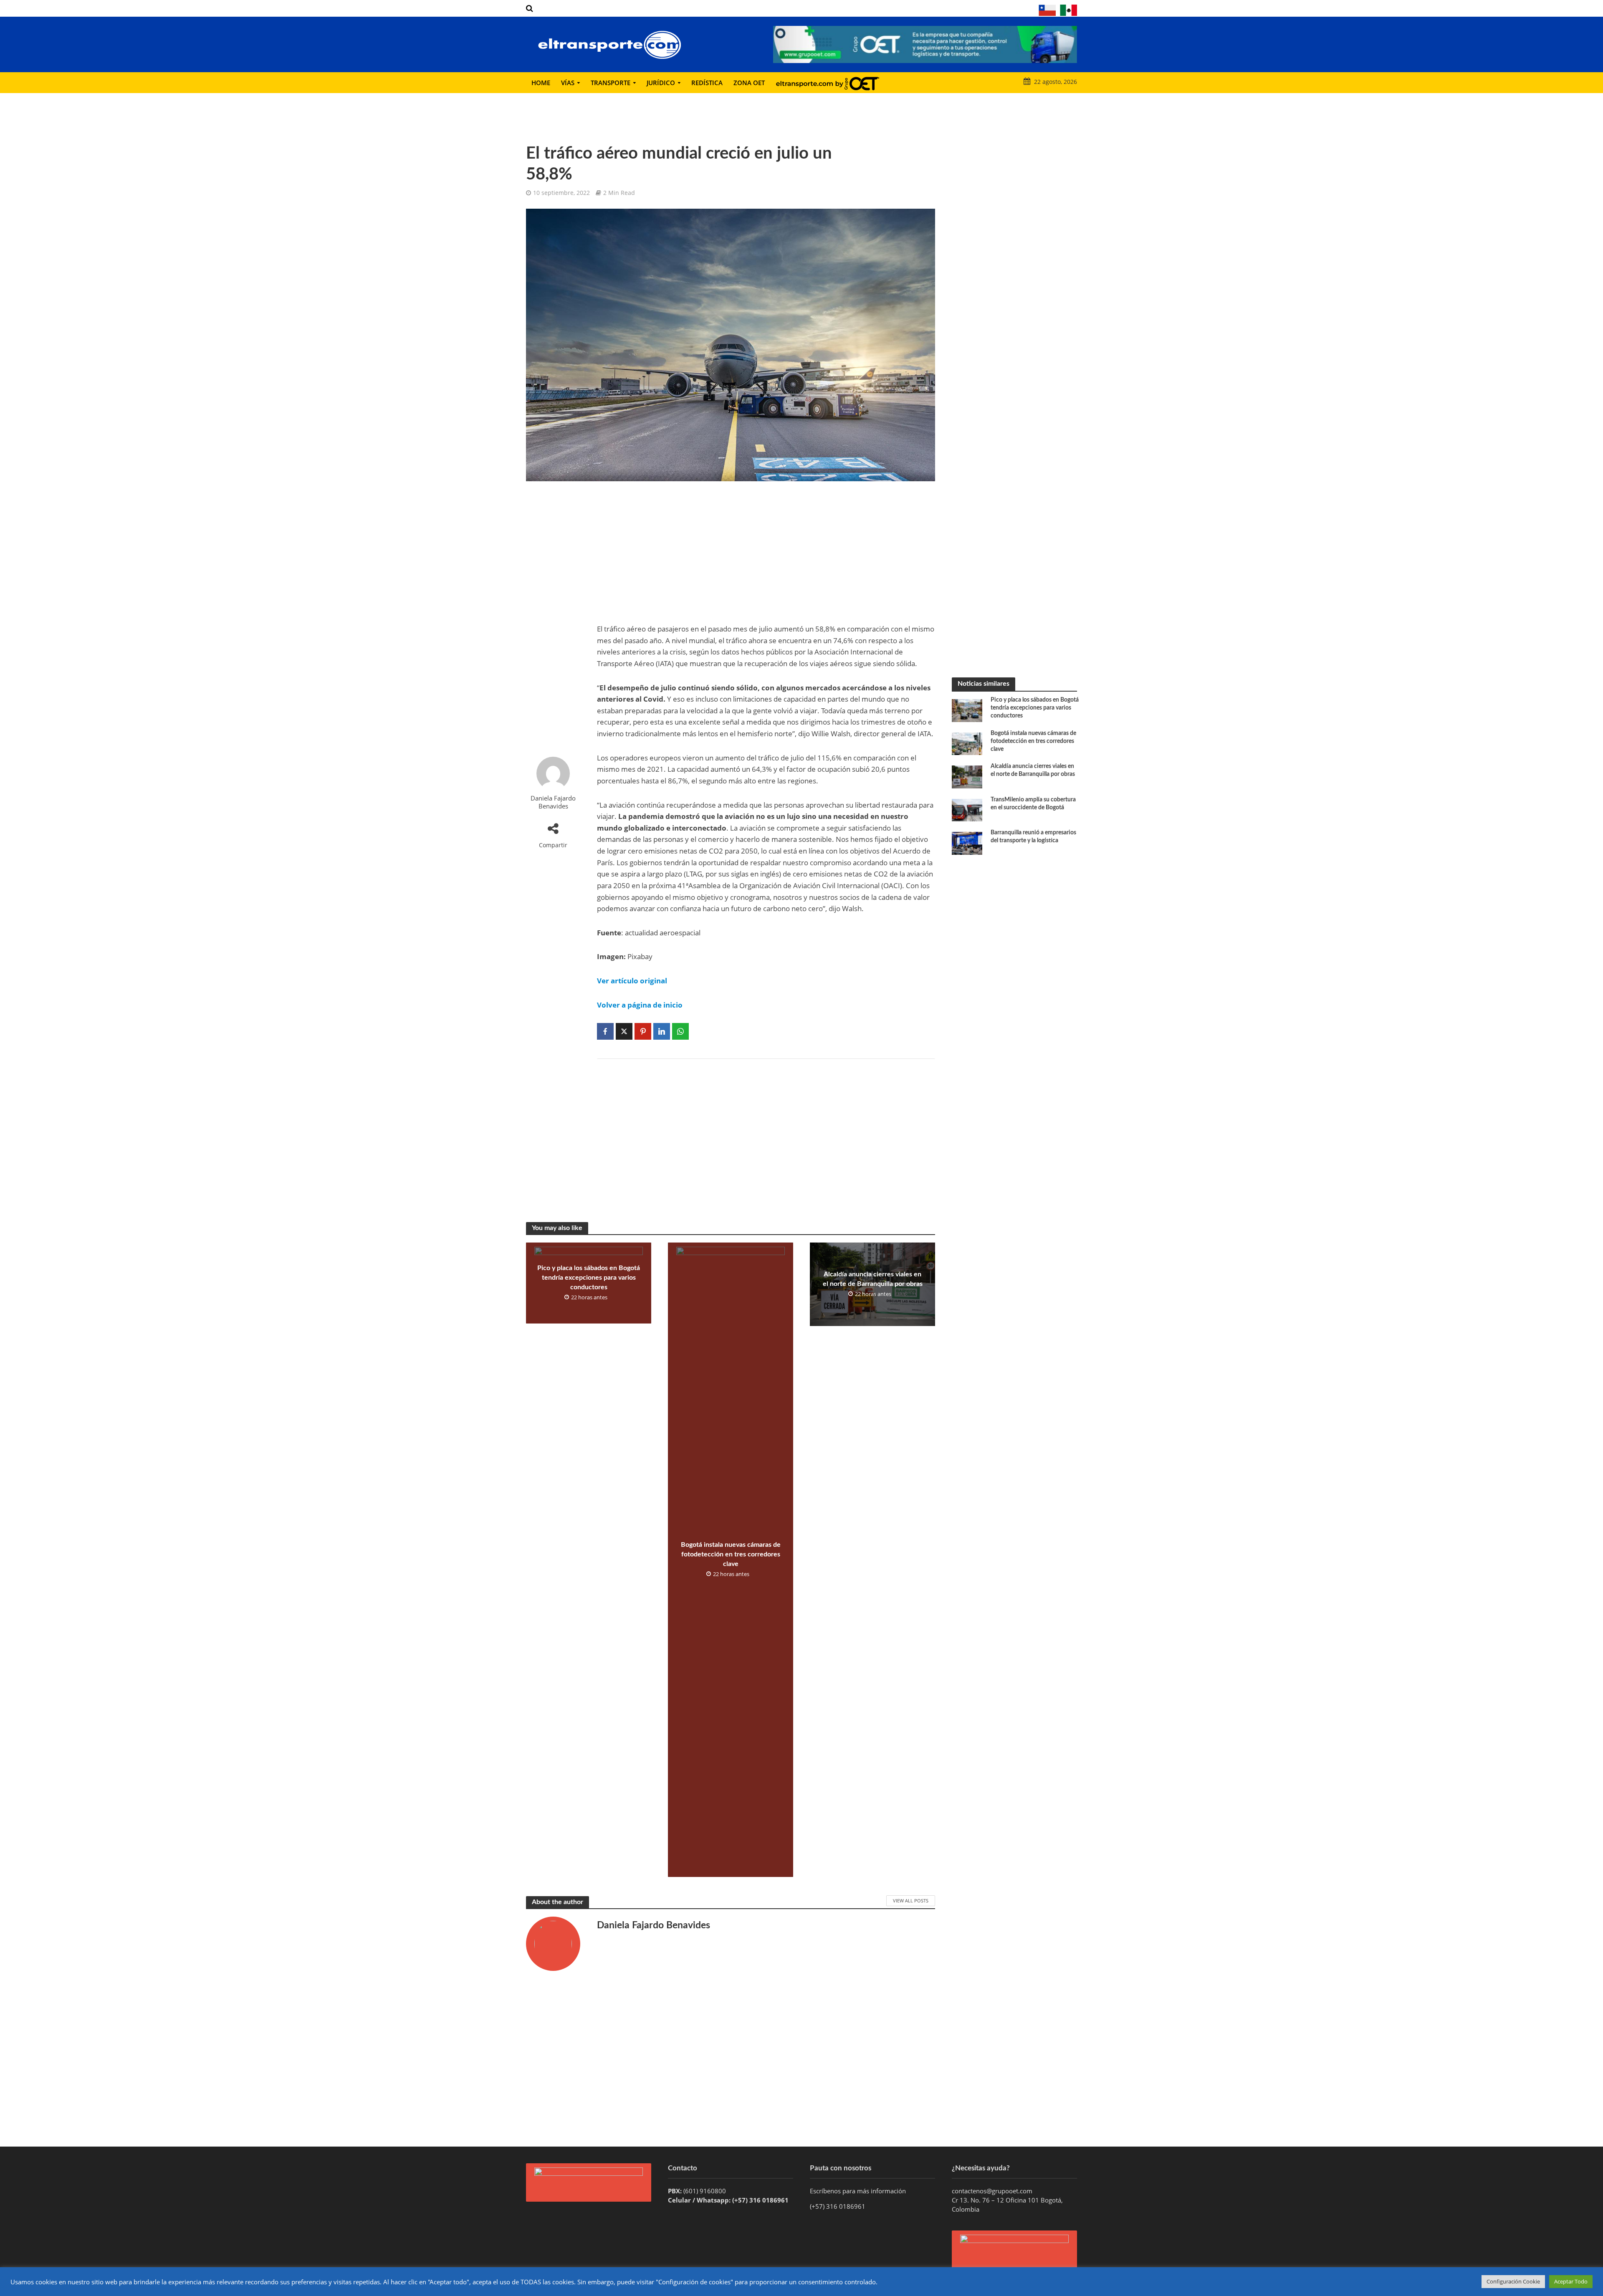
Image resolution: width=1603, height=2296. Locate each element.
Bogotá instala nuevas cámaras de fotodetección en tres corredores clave (731, 1554)
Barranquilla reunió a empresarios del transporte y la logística (1033, 837)
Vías (568, 83)
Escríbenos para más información (859, 2191)
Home (541, 83)
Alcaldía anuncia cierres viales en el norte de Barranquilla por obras (873, 1279)
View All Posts (911, 1901)
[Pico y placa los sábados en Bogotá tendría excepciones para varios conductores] (967, 710)
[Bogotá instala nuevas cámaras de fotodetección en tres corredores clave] (967, 743)
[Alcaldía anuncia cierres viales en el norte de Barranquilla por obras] (967, 776)
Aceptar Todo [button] (1571, 2281)
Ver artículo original (632, 981)
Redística (707, 83)
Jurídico (661, 83)
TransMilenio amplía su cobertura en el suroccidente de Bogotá (1033, 804)
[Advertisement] (553, 619)
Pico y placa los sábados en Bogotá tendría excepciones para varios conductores (589, 1278)
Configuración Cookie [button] (1513, 2281)
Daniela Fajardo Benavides (553, 802)
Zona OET (749, 83)
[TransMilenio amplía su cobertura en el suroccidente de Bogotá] (967, 809)
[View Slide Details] (925, 44)
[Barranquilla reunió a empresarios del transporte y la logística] (967, 842)
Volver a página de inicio (640, 1005)
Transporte (611, 83)
